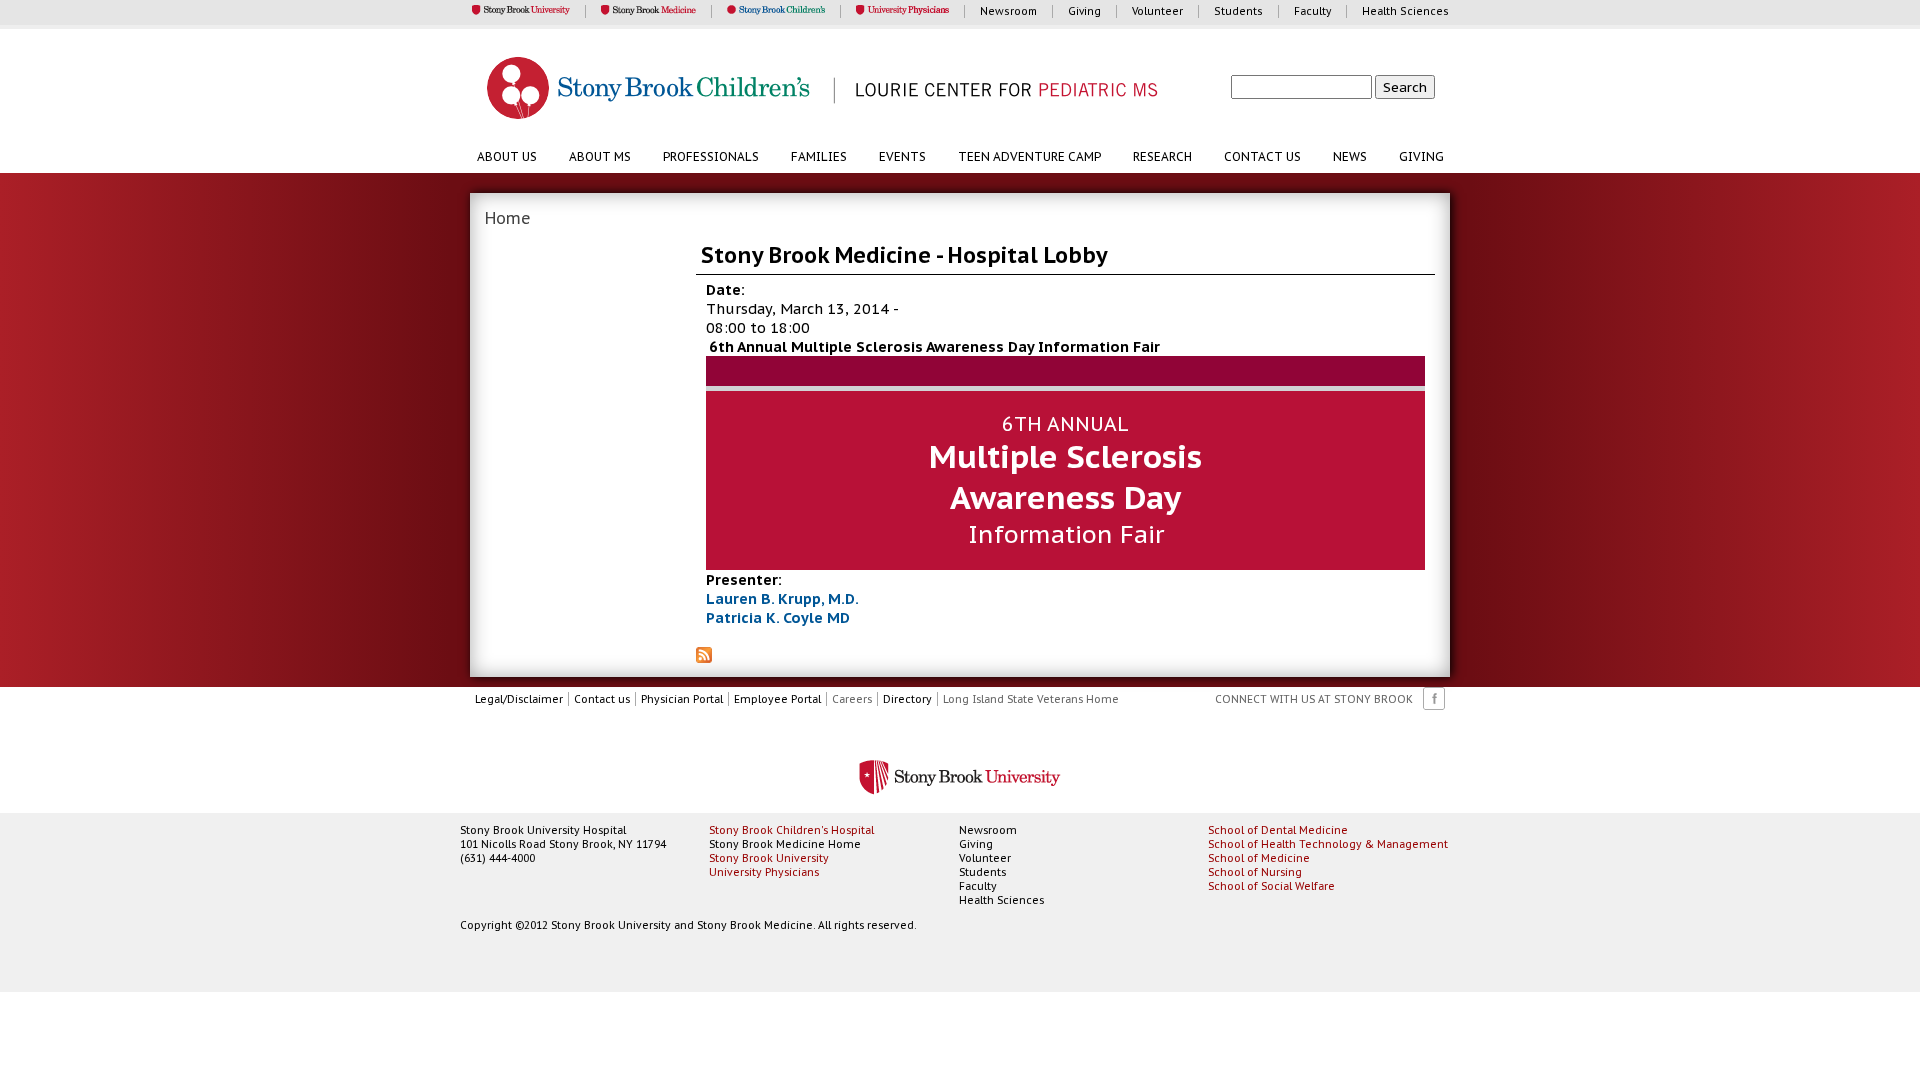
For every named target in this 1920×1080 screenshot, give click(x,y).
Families (819, 156)
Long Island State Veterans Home (1031, 699)
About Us (507, 156)
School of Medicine (1259, 858)
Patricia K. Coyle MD (778, 617)
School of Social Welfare (1271, 886)
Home (508, 218)
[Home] (970, 90)
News (1350, 156)
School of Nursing (1255, 872)
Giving (1421, 156)
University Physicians (764, 872)
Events (902, 156)
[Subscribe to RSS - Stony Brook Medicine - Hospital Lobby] (704, 657)
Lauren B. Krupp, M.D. (782, 598)
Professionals (711, 156)
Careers (852, 699)
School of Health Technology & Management (1328, 844)
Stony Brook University (769, 858)
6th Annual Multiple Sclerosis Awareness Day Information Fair (934, 346)
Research (1162, 156)
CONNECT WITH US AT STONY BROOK (1314, 699)
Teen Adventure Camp (1029, 156)
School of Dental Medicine (1278, 830)
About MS (600, 156)
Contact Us (1262, 156)
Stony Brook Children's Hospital (791, 830)
